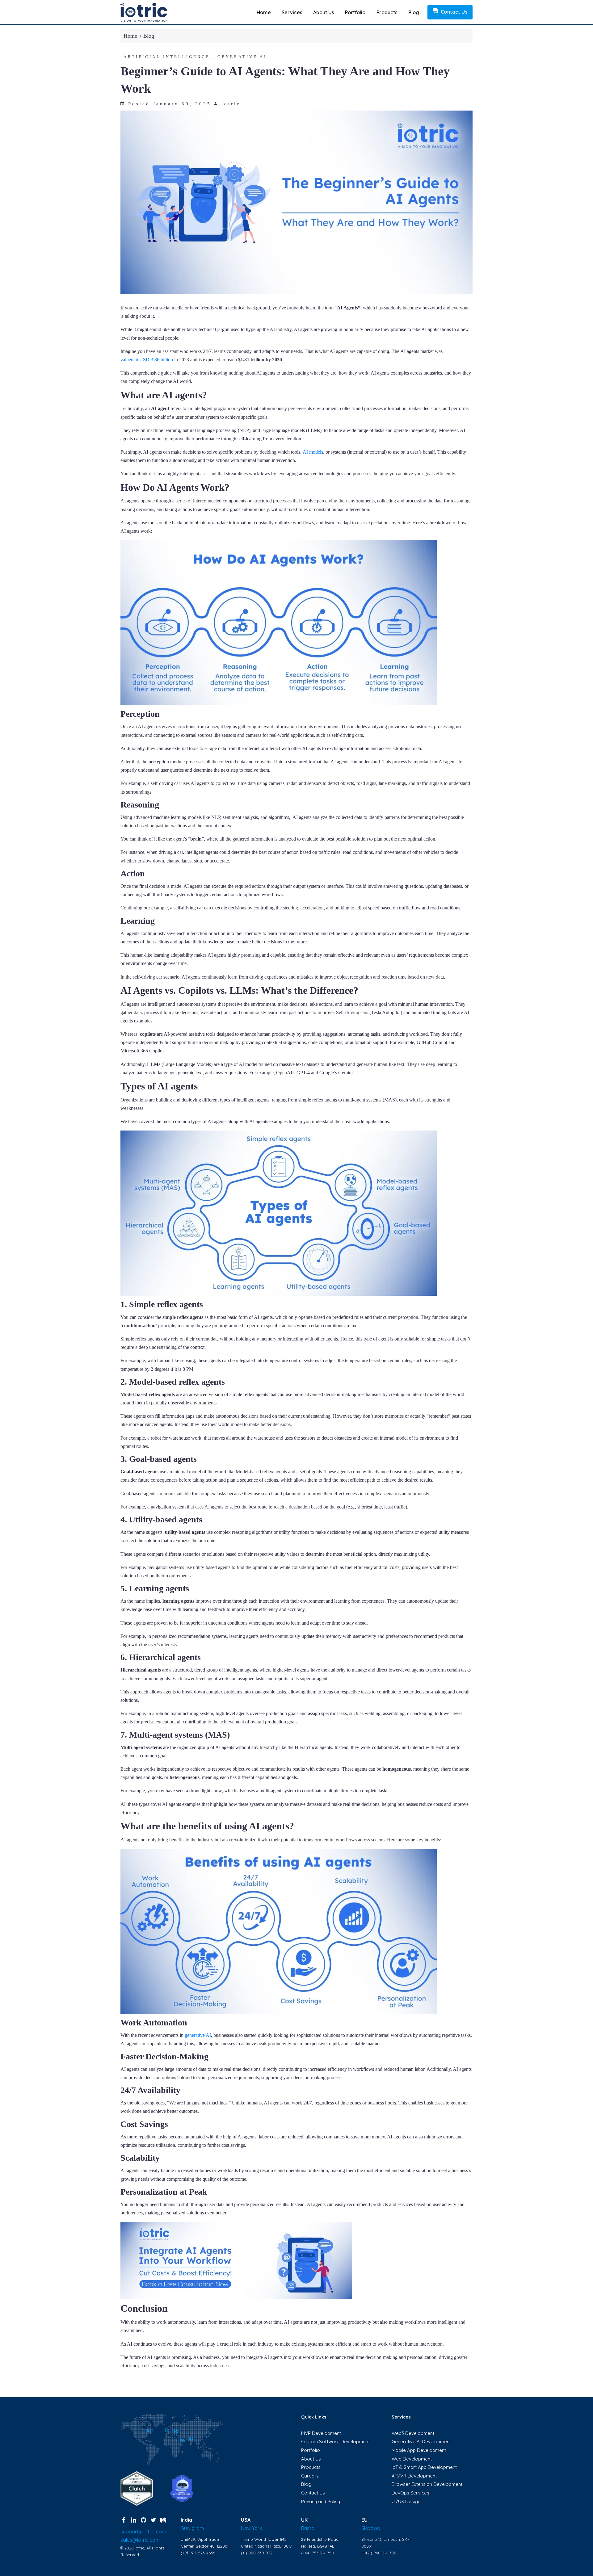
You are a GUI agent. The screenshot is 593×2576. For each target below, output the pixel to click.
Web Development (412, 2459)
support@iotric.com (143, 2532)
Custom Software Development (335, 2442)
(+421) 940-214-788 (379, 2553)
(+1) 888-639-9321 (257, 2553)
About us (324, 12)
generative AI (198, 2035)
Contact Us (454, 12)
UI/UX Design (406, 2501)
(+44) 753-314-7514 (318, 2553)
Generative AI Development (421, 2442)
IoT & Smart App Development (424, 2467)
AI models (313, 452)
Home (264, 12)
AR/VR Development (414, 2476)
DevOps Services (410, 2493)
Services (292, 12)
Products (387, 12)
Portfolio (355, 12)
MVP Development (321, 2433)
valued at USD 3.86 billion (147, 360)
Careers (310, 2476)
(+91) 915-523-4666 (198, 2553)
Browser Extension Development (427, 2484)
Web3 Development (413, 2433)
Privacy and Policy (321, 2501)
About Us (311, 2459)
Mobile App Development (419, 2450)
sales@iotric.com (140, 2540)
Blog (414, 12)
